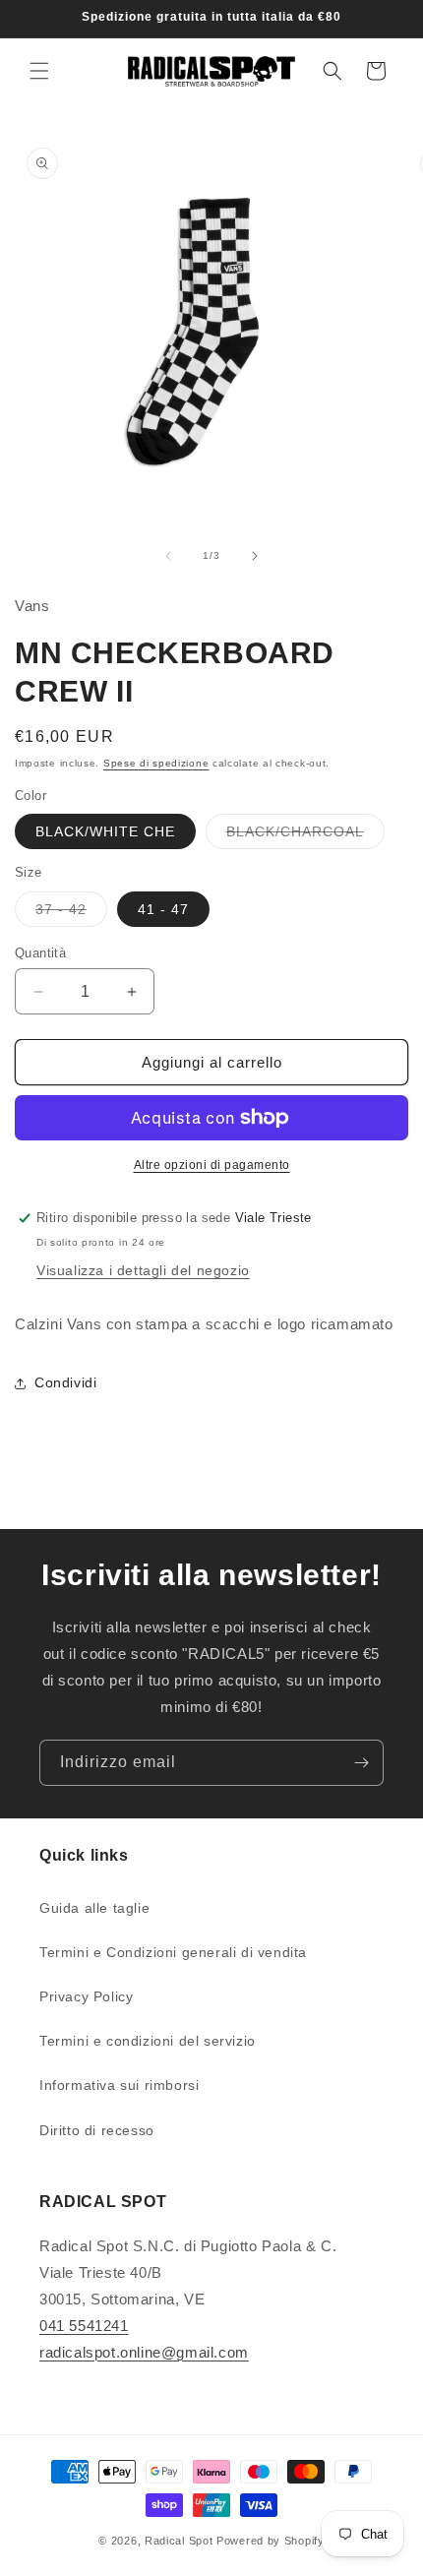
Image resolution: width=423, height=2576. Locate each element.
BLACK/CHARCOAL (305, 836)
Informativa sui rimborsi (119, 2085)
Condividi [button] (65, 1382)
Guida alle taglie (94, 1908)
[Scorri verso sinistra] (168, 556)
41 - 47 (163, 909)
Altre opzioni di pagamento (212, 1165)
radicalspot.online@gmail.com (144, 2352)
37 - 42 (71, 914)
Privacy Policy (86, 1996)
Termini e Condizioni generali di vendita (173, 1952)
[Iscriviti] (361, 1763)
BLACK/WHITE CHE (105, 831)
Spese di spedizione (156, 763)
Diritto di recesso (97, 2130)
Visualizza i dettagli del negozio (143, 1270)
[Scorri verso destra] (255, 556)
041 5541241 (84, 2326)
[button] (39, 71)
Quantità (40, 953)
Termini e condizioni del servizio (148, 2041)
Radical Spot (179, 2541)
